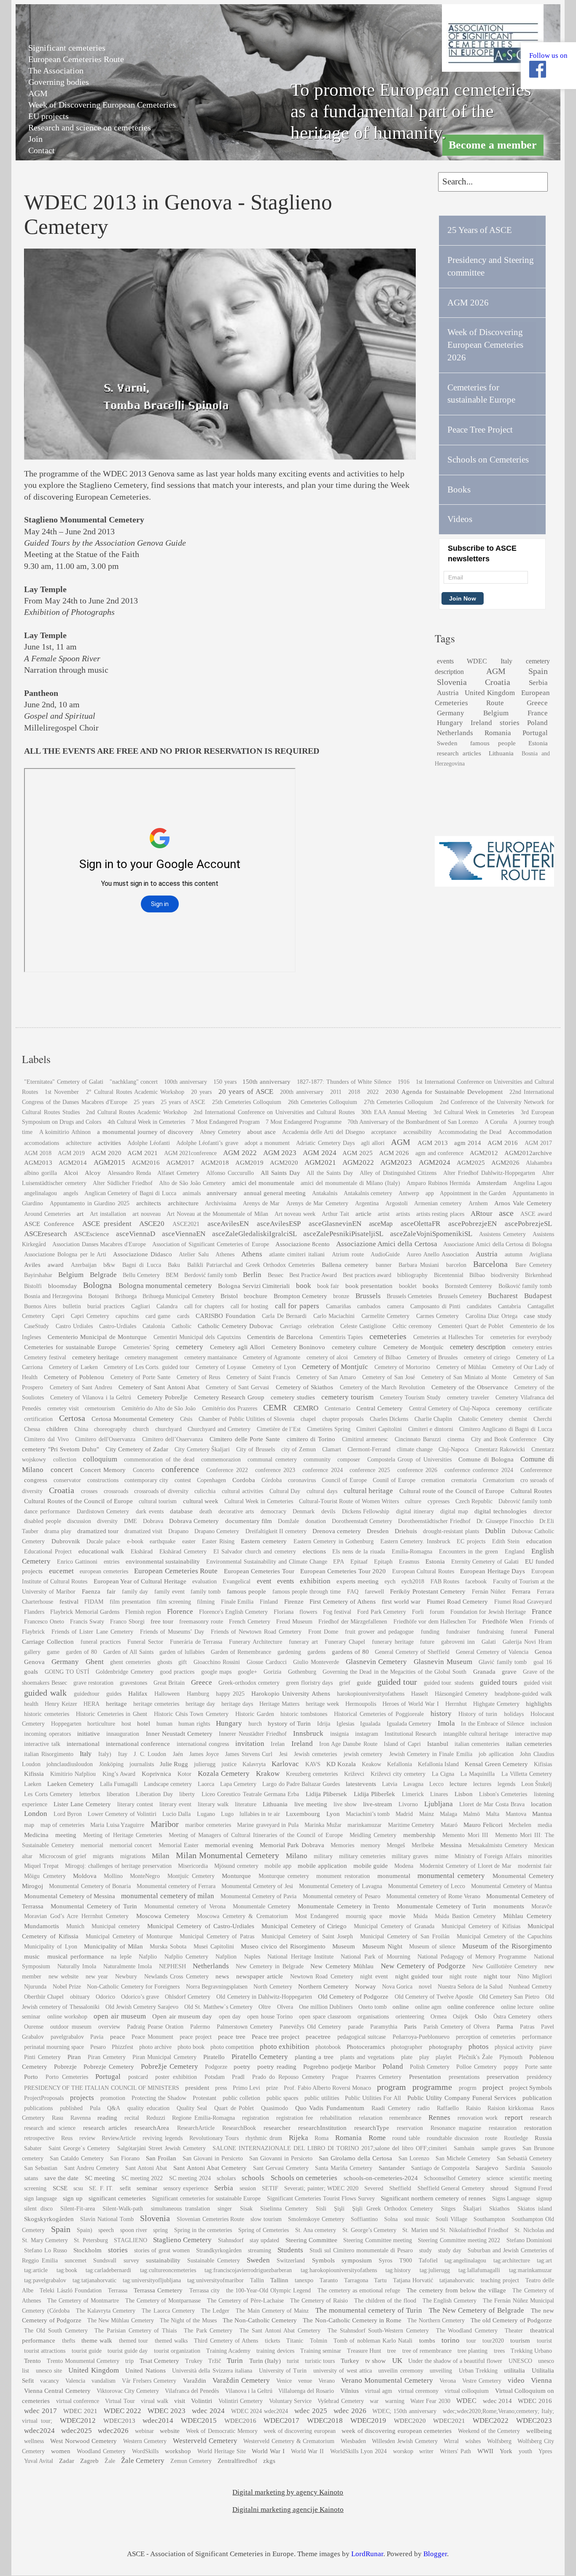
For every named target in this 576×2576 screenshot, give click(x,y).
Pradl (238, 2077)
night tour (497, 1976)
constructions (103, 1480)
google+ (248, 1672)
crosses (89, 1491)
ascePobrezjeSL (528, 1224)
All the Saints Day (330, 1173)
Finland (269, 1602)
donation (316, 1521)
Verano (327, 2381)
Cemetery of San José (389, 1377)
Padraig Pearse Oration (155, 2027)
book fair (328, 1286)
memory (370, 1845)
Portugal (535, 733)
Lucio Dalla (176, 1814)
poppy (511, 2067)
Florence (180, 1611)
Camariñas (338, 1306)
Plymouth (511, 2057)
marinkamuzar (365, 1825)
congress (36, 1480)
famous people (493, 743)
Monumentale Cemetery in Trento (344, 1906)
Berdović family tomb (211, 1275)
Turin (235, 2361)
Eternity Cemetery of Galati (485, 1562)
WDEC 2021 (80, 2411)
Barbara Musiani (419, 1265)
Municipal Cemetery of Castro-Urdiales (201, 1926)
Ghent (95, 1662)
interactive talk (42, 1744)
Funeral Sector (145, 1642)
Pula (95, 2108)
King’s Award (119, 1774)
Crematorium (499, 1480)
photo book (191, 2047)
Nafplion (226, 1957)
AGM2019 (249, 1162)
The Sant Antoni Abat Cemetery (280, 2331)
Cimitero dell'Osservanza (105, 1439)
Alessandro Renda (129, 1173)
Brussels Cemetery (460, 1296)
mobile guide (371, 1866)
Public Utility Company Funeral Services (462, 2098)
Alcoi (71, 1173)
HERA (92, 1704)
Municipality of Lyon (50, 1947)
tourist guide (87, 2351)
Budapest (538, 1296)
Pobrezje (65, 2066)
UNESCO (520, 2361)
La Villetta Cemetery (527, 1774)
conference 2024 (323, 1470)
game (53, 1652)
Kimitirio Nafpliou (73, 1774)
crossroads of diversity (161, 1491)
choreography (110, 1429)
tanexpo (304, 2280)
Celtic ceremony (412, 1326)
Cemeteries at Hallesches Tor (448, 1337)
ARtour (482, 1214)
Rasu (58, 2118)
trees (499, 2351)
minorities (540, 1856)
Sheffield (400, 2188)
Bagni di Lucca (141, 1265)
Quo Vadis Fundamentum (330, 2108)
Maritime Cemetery (411, 1825)
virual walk (154, 2401)
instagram (367, 1734)
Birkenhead (538, 1275)
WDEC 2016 (535, 2401)
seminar (147, 2188)
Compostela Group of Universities (409, 1460)
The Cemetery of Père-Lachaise (245, 2301)
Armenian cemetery (438, 1203)
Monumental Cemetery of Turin (94, 1906)
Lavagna (413, 1784)
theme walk (97, 2340)
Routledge (516, 2138)
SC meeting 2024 (190, 2178)
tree (392, 2351)
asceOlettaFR (420, 1224)
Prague (340, 2077)
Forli (418, 1612)
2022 (373, 1092)
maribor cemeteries (208, 1825)
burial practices (106, 1306)
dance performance (47, 1511)
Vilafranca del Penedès (192, 2391)
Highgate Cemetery (496, 1704)
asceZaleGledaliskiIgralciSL (254, 1234)
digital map (454, 1511)
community (317, 1460)
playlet (444, 2057)
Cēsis (186, 1419)
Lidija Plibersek (326, 1794)
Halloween (167, 1694)
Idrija (324, 1724)
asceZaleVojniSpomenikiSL (431, 1234)
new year (97, 1977)
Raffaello (448, 2108)
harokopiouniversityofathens (371, 1694)
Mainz (427, 1814)
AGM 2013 (433, 1143)
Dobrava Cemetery (194, 1521)
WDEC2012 (78, 2420)
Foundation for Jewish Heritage (488, 1612)
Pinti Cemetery (42, 2057)
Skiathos (499, 2209)
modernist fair (535, 1866)
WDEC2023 (534, 2420)
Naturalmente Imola (128, 1966)
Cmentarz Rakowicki (500, 1449)
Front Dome (323, 1632)
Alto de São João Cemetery (192, 1183)
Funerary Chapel (345, 1642)
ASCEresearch (46, 1234)
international (83, 1744)
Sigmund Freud (533, 2188)
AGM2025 (471, 1162)
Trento (32, 2361)
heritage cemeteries (156, 1704)
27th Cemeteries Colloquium (399, 1102)
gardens (316, 1652)
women (61, 2451)
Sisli (321, 2209)
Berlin (252, 1275)
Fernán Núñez (489, 1592)
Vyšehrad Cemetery (340, 2401)
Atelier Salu (194, 1254)
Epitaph (383, 1562)
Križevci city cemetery (398, 1774)
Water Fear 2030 (430, 2401)
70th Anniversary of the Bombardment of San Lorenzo (413, 1122)
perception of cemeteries (486, 2037)
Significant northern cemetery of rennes (433, 2198)
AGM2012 (484, 1153)
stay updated (264, 2240)
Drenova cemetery (337, 1531)
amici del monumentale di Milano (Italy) (350, 1183)
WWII (485, 2451)
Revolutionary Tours (214, 2138)
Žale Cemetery (143, 2461)
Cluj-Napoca (454, 1449)
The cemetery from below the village (456, 2290)
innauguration (123, 1734)
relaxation (371, 2118)
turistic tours (320, 2361)
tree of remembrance (427, 2351)
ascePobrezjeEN (472, 1224)
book (304, 1286)
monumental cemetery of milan (168, 1896)
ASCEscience (92, 1234)
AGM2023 (396, 1162)
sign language (40, 2199)
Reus (67, 2138)
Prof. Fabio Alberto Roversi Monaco (327, 2088)
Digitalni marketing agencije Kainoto (288, 2510)
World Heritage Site (222, 2451)
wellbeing (539, 2431)
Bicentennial (449, 1275)
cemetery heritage (96, 1357)
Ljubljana (439, 1804)
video (516, 2380)
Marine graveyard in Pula (268, 1825)
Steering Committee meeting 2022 (459, 2240)
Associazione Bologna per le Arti (65, 1254)
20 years (201, 1092)
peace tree (231, 2036)
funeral (519, 1632)
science (495, 2178)
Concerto (144, 1470)
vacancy (50, 2381)
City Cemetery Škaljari (202, 1449)
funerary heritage (393, 1642)
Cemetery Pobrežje (163, 1397)
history (441, 1714)
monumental (394, 1876)
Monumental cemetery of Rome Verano (433, 1896)
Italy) (105, 1754)
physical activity (514, 2047)
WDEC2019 (368, 2420)
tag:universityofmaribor (215, 2280)
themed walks (171, 2341)
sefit (125, 2188)
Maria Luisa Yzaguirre (117, 1825)
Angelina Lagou (533, 1183)
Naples (252, 1957)
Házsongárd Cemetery (461, 1694)
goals (31, 1671)
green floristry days (309, 1683)
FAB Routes (445, 1582)
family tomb (206, 1592)
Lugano (206, 1814)
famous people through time (307, 1592)
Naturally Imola (77, 1966)
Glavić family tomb (503, 1662)
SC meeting (100, 2178)
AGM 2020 (106, 1153)
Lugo (227, 1814)
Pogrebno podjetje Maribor (339, 2066)
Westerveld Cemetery (205, 2441)
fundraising (490, 1632)
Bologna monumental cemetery (165, 1286)
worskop (403, 2451)
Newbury (126, 1977)
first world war (401, 1601)
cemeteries (388, 1336)
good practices (177, 1672)
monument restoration (343, 1876)
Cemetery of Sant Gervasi (237, 1387)
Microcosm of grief (63, 1856)
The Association (56, 70)
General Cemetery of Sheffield (412, 1652)
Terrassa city (205, 2291)
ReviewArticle (119, 2138)
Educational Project (48, 1552)
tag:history (398, 2270)
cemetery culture (354, 1347)
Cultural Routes (531, 1491)
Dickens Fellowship (366, 1511)
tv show (375, 2361)
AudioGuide (385, 1254)
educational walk (101, 1551)
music (32, 1956)
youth (525, 2451)
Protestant (205, 2098)
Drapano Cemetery (217, 1531)
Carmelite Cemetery (386, 1316)
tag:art (544, 2261)
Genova (34, 1662)
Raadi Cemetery (391, 2108)
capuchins (127, 1316)
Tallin (257, 2280)
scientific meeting (530, 2178)
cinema (456, 1439)
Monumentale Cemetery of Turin (441, 1906)
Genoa (543, 1652)
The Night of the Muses (188, 2320)
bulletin (72, 1306)
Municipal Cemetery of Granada (394, 1926)
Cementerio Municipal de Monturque (97, 1337)
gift (183, 1662)
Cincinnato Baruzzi (418, 1439)
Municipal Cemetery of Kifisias (481, 1926)
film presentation (130, 1602)
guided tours (499, 1682)
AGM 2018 (38, 1153)
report (514, 2117)
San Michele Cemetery (463, 2158)
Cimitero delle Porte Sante (245, 1439)
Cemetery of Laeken (73, 1367)
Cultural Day (285, 1491)
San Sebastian (41, 2168)
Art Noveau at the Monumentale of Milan (217, 1214)
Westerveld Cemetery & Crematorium (289, 2441)
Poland (537, 723)
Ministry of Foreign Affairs (488, 1856)
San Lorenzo (414, 2158)
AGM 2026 (394, 1153)
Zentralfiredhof (237, 2461)
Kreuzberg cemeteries (312, 1774)
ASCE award (536, 1214)
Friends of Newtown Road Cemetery (256, 1632)
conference (180, 1469)
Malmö (471, 1814)
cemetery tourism (347, 1397)
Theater (514, 2331)
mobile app (278, 1866)
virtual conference (78, 2401)
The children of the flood (385, 2301)
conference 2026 (417, 1470)
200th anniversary (302, 1092)
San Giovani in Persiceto (213, 2158)
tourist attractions (45, 2351)
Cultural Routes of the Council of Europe (78, 1501)
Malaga (448, 1814)
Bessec (276, 1275)
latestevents (361, 1784)
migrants (103, 1856)
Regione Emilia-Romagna (203, 2118)
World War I (268, 2451)
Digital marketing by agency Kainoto (288, 2492)
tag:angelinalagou (465, 2261)
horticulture (101, 1724)
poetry (242, 2066)
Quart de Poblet (234, 2108)
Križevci (354, 1774)
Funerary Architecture (256, 1642)
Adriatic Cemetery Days (325, 1143)
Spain (538, 671)
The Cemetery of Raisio (319, 2301)
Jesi (283, 1754)
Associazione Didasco (143, 1254)
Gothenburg (302, 1672)
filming (206, 1602)
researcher (277, 2128)
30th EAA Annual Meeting (394, 1112)
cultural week (201, 1501)
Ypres (545, 2451)
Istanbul (438, 1744)
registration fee (295, 2118)
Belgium (496, 713)
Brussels (368, 1296)
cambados (369, 1306)
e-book (135, 1541)
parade (356, 2027)
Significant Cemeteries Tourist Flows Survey (321, 2199)
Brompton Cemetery (300, 1296)
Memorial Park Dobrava (292, 1845)
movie (397, 1916)
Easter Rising (218, 1541)
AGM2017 (180, 1162)
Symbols (323, 2260)
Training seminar (321, 2351)
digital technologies (501, 1511)
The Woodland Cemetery (467, 2331)
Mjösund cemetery (236, 1866)
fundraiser (458, 1632)
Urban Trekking (478, 2371)
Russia (543, 2138)
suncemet (75, 2261)
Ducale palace (103, 1541)
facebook (476, 1582)
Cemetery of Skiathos (305, 1387)
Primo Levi (246, 2088)
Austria (448, 693)
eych (390, 1582)
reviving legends (163, 2138)
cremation (433, 1480)
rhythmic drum (264, 2138)
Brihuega (126, 1296)
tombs (427, 2340)
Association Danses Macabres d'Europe (99, 1244)
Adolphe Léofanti (149, 1143)
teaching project (500, 2280)
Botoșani (98, 1296)
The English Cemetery (450, 2301)
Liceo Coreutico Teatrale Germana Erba (250, 1794)
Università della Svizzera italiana (212, 2371)
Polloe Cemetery (476, 2067)
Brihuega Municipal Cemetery (179, 1296)
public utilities (322, 2098)
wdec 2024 (208, 2411)
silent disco (38, 2209)
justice (229, 1764)
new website (64, 1977)
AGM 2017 (538, 1143)
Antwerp (409, 1193)
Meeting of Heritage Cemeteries (122, 1835)
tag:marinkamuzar (530, 2270)
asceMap (381, 1224)
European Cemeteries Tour (259, 1571)
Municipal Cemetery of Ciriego (304, 1926)
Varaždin (195, 2380)
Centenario (338, 1408)
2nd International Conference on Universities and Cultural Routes (274, 1112)
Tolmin (319, 2341)
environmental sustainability (163, 1561)
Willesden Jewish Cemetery (405, 2441)
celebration (321, 1326)
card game (158, 1316)
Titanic (295, 2341)
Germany (451, 713)
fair (111, 1591)
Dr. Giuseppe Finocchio (505, 1521)
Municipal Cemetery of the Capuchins (504, 1936)
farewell (374, 1592)
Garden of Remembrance (241, 1652)
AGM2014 (73, 1162)
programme (432, 2087)
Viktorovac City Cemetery (128, 2391)
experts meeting (357, 1581)
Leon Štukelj (537, 1784)
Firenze (294, 1601)
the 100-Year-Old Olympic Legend (269, 2291)
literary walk (213, 1804)
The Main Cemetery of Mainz (272, 2311)
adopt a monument (267, 1143)
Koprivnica (156, 1774)
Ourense (34, 2027)
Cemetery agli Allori (237, 1347)
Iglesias (345, 1724)
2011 (336, 1092)
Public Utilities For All (373, 2098)
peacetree (318, 2036)
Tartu (380, 2280)
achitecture (79, 1143)
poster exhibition (176, 2077)
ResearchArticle (196, 2128)
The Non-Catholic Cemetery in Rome (352, 2320)
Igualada (370, 1724)
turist (293, 2361)
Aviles (32, 1265)
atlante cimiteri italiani (297, 1254)
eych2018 (413, 1582)
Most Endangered (317, 1916)
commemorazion (221, 1460)
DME (131, 1521)
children (57, 1429)
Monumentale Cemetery (262, 1906)
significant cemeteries (117, 2198)
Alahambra (539, 1163)
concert (62, 1470)
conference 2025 (370, 1470)
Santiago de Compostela (440, 2168)
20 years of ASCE (246, 1092)
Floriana (284, 1612)
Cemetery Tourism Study (410, 1398)
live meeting (311, 1804)
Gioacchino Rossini (217, 1662)
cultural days (322, 1491)
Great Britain (169, 1683)
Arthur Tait (335, 1214)
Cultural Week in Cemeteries (259, 1501)
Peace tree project (276, 2036)
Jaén (178, 1754)
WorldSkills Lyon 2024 (358, 2451)
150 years (225, 1082)
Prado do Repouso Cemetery (288, 2077)
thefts (69, 2341)
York (506, 2451)
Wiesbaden (353, 2441)
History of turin (478, 1714)
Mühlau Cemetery (527, 1916)
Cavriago (291, 1326)
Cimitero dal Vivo (46, 1439)
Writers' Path (455, 2451)
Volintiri (202, 2401)
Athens (252, 1254)
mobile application (322, 1866)
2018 (354, 1092)
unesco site (49, 2371)
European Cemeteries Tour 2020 (343, 1571)
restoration (538, 2128)
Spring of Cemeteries (264, 2230)
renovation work (478, 2118)
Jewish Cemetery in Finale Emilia (431, 1754)
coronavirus (302, 1480)
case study (538, 1316)
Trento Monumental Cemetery (83, 2361)
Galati (489, 1642)
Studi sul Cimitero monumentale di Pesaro (361, 2250)
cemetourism (100, 1408)
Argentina (367, 1203)
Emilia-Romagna (412, 1552)
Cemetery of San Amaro (326, 1377)
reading (107, 2117)
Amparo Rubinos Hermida (438, 1183)
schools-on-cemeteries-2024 (381, 2178)
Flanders (34, 1612)
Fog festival (337, 1612)
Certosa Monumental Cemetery (133, 1419)
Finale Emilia (237, 1602)
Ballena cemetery (345, 1265)
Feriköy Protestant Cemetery (428, 1591)
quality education (148, 2108)
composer (349, 1460)
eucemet (61, 1571)
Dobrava (153, 1521)
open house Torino (270, 2017)
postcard (138, 2077)
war (374, 2401)
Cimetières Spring (329, 1429)
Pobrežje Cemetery (170, 2066)
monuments (509, 1906)
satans (31, 2178)
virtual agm (378, 2391)
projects (82, 2098)
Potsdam (215, 2077)
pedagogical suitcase (362, 2037)
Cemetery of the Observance (470, 1387)
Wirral (451, 2441)
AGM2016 (146, 1162)
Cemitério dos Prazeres (230, 1408)
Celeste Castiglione (363, 1326)
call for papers (297, 1306)
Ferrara (521, 1591)
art (80, 1214)
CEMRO (306, 1408)
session (248, 2188)
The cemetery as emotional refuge (359, 2291)
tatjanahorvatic (457, 2280)
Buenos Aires (40, 1306)
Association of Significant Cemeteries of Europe (211, 1244)
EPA (339, 1562)
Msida (420, 1916)
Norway (366, 1986)
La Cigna (443, 1774)
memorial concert (131, 1845)
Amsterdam (492, 1183)
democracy (273, 1511)
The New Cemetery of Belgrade (477, 2310)
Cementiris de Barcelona (280, 1337)
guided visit (538, 1683)
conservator (67, 1480)
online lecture (517, 2007)
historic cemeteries (47, 1714)
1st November (62, 1092)
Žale (110, 2461)
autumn (514, 1254)
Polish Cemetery (430, 2067)
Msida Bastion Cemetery (465, 1916)
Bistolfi (33, 1286)
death (206, 1511)
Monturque (236, 1876)
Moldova (85, 1876)
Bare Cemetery (534, 1265)
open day (230, 2017)
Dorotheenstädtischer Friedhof (434, 1521)
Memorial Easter (179, 1845)
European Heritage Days (493, 1571)
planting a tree (314, 2057)
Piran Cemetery (107, 2057)
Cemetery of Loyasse (221, 1367)
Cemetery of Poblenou (74, 1377)
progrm (468, 2088)
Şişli (339, 2209)
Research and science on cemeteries (90, 127)
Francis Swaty (87, 1622)
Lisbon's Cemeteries (503, 1794)
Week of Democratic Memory (222, 2431)
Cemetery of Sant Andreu (81, 1387)
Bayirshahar (38, 1275)
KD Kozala (341, 1764)
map (29, 1825)
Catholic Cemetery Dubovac (236, 1326)
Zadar (67, 2461)
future (427, 1642)
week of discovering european (300, 2431)
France (538, 713)
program (392, 2087)
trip (129, 2361)
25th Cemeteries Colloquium (247, 1102)
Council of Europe (344, 1480)
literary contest (135, 1804)
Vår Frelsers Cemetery (149, 2381)
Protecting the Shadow (159, 2098)
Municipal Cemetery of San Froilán (405, 1936)
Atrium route (348, 1254)
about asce (261, 1132)
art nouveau (147, 1214)
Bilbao (477, 1275)
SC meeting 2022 (142, 2178)
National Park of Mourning (375, 1957)
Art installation (108, 1214)
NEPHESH (172, 1966)
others (545, 2017)
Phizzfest (122, 2047)
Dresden (378, 1531)
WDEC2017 (281, 2420)
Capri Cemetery (90, 1316)
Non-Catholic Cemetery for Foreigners (133, 1987)
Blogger (435, 2554)
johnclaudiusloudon (70, 1764)
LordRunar (367, 2554)
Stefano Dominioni (529, 2240)
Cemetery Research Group (229, 1397)
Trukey (194, 2361)
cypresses (439, 1501)
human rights (194, 1724)
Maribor (165, 1824)
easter (189, 1541)
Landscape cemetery (168, 1784)
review (87, 2138)
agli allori (373, 1143)
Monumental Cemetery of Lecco (427, 1886)
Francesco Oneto (44, 1622)
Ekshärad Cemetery (183, 1552)
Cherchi (543, 1419)
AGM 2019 (71, 1153)
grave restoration (94, 1683)
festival (69, 1601)
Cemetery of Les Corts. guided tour (147, 1367)
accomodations (42, 1143)
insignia (339, 1734)
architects (149, 1203)
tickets (272, 2341)
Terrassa (118, 2291)
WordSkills (145, 2451)
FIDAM (94, 1602)
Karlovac (285, 1764)
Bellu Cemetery (141, 1275)
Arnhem (478, 1203)
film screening (174, 1602)
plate (407, 2057)
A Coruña (496, 1122)
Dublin (495, 1531)
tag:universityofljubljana (152, 2280)
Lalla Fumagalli (119, 1784)
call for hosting (249, 1306)
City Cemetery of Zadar (137, 1449)
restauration (503, 2128)
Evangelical (237, 1582)
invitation (250, 1744)
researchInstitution (322, 2128)
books (431, 1286)
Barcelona (490, 1264)
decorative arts (236, 1511)
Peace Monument (152, 2037)
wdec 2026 (350, 2411)
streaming (260, 2250)
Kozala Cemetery (224, 1774)
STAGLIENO (131, 2240)
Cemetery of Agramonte (272, 1357)
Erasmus (409, 1562)
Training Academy (228, 2351)
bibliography (412, 1275)
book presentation (369, 1286)
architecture (183, 1203)
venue (305, 2381)
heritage (116, 1703)
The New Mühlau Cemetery (121, 2320)
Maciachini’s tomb (368, 1814)
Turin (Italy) (265, 2361)
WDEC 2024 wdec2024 (260, 2411)
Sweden (447, 743)
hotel (144, 1723)
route (491, 2138)
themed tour (133, 2341)
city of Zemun (299, 1449)
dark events (150, 1511)
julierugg (205, 1764)
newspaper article (260, 1976)
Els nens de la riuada (359, 1552)
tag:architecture (512, 2261)
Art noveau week (295, 1214)
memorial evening (229, 1845)
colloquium (100, 1459)
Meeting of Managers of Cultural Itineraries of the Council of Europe (256, 1835)
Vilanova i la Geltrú (249, 2391)
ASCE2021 (186, 1224)
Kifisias (543, 1764)
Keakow (371, 1764)
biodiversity (505, 1275)
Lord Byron (68, 1814)
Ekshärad (142, 1552)
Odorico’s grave (140, 1997)
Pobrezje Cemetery (109, 2066)
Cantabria (509, 1306)
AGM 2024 (320, 1153)
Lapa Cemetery (238, 1784)
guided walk (45, 1693)
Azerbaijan (84, 1265)
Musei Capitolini (214, 1947)
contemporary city (146, 1480)
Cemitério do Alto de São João (159, 1408)
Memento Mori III (465, 1835)
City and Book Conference (504, 1439)
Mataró (449, 1825)
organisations (373, 2017)
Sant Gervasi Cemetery (281, 2168)
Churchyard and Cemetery (219, 1429)
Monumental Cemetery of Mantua (511, 1886)
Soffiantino (364, 2219)
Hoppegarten (66, 1724)
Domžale (288, 1521)
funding (430, 1632)
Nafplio (148, 1957)
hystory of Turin (289, 1723)
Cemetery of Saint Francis (258, 1377)
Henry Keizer (61, 1704)
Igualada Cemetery (409, 1724)
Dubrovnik (66, 1541)
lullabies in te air (260, 1814)
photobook (328, 2047)
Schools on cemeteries (304, 2178)
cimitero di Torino (311, 1439)
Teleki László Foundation (70, 2291)
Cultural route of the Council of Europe (452, 1491)
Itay (123, 1754)
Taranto (329, 2280)
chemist (518, 1419)
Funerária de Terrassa (196, 1642)
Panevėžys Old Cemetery (310, 2027)
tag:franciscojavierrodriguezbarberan (248, 2270)
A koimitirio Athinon (65, 1132)
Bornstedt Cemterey (468, 1286)
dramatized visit (143, 1531)
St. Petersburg (91, 2240)
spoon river (134, 2230)
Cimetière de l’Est (279, 1429)
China (81, 1429)
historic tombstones (304, 1714)
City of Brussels (256, 1449)
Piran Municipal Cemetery (165, 2057)
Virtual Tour (120, 2401)
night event (374, 1977)
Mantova (516, 1814)
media (545, 1825)
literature (246, 1804)
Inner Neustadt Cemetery (179, 1733)
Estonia (538, 743)
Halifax (138, 1693)
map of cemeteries (62, 1825)
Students (290, 2250)
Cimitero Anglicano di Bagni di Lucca (505, 1429)
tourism (520, 2340)
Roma (322, 2138)
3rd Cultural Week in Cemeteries (474, 1112)
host (126, 1724)
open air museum (120, 2016)
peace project (195, 2037)
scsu (78, 2188)
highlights (539, 1703)
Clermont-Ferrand (369, 1449)
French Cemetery (250, 1622)
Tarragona (356, 2280)
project (493, 2088)
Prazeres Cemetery (379, 2077)
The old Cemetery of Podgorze (511, 2320)
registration (256, 2118)
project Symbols (531, 2088)
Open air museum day (182, 2016)
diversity (107, 1521)
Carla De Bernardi (284, 1316)
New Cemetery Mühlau (342, 1966)
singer (225, 2209)
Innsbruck (308, 1733)
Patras (527, 2027)
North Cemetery (273, 1987)
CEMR (275, 1407)
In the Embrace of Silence (493, 1724)
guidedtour (87, 1694)
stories (510, 723)
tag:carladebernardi (108, 2270)
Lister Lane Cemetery (82, 1804)
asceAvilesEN (228, 1224)
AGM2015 (109, 1162)
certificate (540, 1408)
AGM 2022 (240, 1153)
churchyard (168, 1429)
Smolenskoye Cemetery (316, 2219)
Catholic (182, 1326)
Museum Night (382, 1946)
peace (118, 2036)
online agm (428, 2007)
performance (537, 2037)
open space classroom (325, 2017)
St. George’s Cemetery (370, 2230)
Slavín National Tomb (107, 2219)
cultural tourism (158, 1501)
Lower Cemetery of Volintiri (122, 1814)
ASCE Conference (49, 1224)
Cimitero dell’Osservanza (173, 1439)
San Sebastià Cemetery (524, 2158)
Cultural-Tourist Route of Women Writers (349, 1501)
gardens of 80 (350, 1652)
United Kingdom (490, 693)
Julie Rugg (174, 1764)
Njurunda (35, 1987)
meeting (66, 1835)
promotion (113, 2098)
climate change (415, 1449)
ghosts (165, 1662)
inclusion (541, 1724)
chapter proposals (343, 1419)
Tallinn (279, 2280)
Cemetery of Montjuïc (335, 1367)
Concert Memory (103, 1470)
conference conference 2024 (479, 1470)
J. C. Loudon (150, 1754)
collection (65, 1460)
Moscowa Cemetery (163, 1916)
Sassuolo (542, 2168)
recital (132, 2118)
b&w (109, 1265)
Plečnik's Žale (475, 2057)
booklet (408, 1286)
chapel (308, 1419)
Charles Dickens (389, 1419)
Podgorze (216, 2067)
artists (403, 1214)
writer (426, 2451)
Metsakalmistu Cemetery (498, 1845)
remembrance (405, 2118)
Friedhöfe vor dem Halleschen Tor (435, 1622)
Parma (505, 2026)
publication (537, 2098)
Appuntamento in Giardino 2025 (90, 1203)
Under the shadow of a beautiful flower (455, 2361)
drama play (58, 1531)
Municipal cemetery (116, 1926)
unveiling (441, 2371)
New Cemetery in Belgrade (269, 1966)
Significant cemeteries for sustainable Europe (206, 2199)
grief (345, 1683)
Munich (75, 1926)
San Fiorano (125, 2158)
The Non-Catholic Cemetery (260, 2320)
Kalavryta (254, 1764)
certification (38, 1419)
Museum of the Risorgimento (507, 1946)
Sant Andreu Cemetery (92, 2168)
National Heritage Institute (300, 1957)
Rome (377, 2138)
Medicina (36, 1835)
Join (35, 139)
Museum (344, 1946)
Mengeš (396, 1845)
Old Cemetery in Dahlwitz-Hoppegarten (264, 1997)
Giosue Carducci (267, 1662)
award (56, 1265)
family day (135, 1592)
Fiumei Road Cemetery (457, 1601)
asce (506, 1213)
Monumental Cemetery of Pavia (259, 1896)
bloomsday (63, 1286)
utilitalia (514, 2370)
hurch (255, 1724)
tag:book (67, 2270)
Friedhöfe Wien (503, 1621)
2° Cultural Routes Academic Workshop (135, 1092)
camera (396, 1306)
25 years (144, 1102)
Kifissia (34, 1774)
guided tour (397, 1682)
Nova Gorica (397, 1987)
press (221, 2088)
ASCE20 (152, 1224)
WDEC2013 (119, 2420)
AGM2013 (38, 1162)
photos (479, 2047)
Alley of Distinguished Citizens (398, 1173)
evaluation (205, 1582)
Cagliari (141, 1306)
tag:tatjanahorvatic (94, 2280)
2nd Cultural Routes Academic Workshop (137, 1112)
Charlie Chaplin (433, 1419)
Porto (31, 2077)
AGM (38, 93)
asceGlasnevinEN (335, 1224)
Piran (74, 2057)
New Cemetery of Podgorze (423, 1966)
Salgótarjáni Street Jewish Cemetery (161, 2148)
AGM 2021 (143, 1153)
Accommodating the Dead (470, 1132)
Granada (484, 1671)
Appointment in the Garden (473, 1193)
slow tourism (266, 2219)
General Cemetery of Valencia (492, 1652)
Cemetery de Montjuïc (413, 1347)
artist (384, 1214)
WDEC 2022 (123, 2411)
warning (395, 2401)
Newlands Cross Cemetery (176, 1977)
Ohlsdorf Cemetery (188, 1997)
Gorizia (272, 1672)
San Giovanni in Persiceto (281, 2158)
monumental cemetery (451, 1876)
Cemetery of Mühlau (461, 1367)
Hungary (450, 723)
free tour (162, 1621)
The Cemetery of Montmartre (83, 2301)
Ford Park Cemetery (381, 1612)
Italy (506, 661)
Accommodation (530, 1132)
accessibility (417, 1132)
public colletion (241, 2098)
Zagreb (89, 2461)
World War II (307, 2451)
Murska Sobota (168, 1947)
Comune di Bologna (486, 1459)
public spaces (282, 2098)
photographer (407, 2047)
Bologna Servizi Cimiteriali (254, 1286)
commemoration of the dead (159, 1460)
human (164, 1724)
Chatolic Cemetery (481, 1419)
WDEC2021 (449, 2420)
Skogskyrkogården (49, 2219)
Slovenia (452, 682)
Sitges (448, 2209)
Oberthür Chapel (44, 1997)
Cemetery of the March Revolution (382, 1387)
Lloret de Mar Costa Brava (492, 1804)
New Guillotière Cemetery (505, 1966)
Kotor (184, 1774)
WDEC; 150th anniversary (404, 2411)
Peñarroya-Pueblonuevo (421, 2037)
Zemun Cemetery (191, 2461)
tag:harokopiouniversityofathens (339, 2270)
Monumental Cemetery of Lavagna (340, 1886)
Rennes (439, 2117)
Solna (391, 2219)
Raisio (473, 2108)
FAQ (353, 1592)
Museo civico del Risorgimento (283, 1946)
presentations (464, 2077)
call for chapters (204, 1306)
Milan (161, 1856)
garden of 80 (81, 1652)
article (363, 1214)
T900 (406, 2261)
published (71, 2108)
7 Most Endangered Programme (304, 1122)
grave (509, 1671)
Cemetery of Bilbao (377, 1357)
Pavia (97, 2037)
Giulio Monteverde (316, 1662)
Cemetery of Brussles (432, 1357)
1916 (404, 1082)
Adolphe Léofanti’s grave (207, 1143)
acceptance (384, 1132)
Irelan (278, 1744)
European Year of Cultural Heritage (140, 1581)
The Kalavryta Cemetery (106, 2311)
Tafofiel (428, 2261)
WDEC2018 (325, 2420)
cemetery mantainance (211, 1357)
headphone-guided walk (523, 1694)
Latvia (390, 1784)
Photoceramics (366, 2047)
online (401, 2006)
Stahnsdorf (231, 2240)
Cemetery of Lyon (274, 1367)
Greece (537, 703)
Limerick (413, 1794)
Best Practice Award (313, 1275)
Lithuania (501, 753)
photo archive (155, 2047)
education (539, 1541)
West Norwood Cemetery (83, 2441)
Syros (385, 2261)
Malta (493, 1814)
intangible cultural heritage (476, 1734)
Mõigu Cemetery (45, 1876)
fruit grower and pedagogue (379, 1632)
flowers (308, 1612)
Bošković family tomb (525, 1286)
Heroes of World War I (411, 1704)
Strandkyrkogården (219, 2250)
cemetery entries (532, 1347)
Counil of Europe (394, 1480)
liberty (187, 1794)
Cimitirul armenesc (365, 1439)
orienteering (410, 2017)
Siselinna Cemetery (284, 2209)
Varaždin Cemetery (241, 2380)
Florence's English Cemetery (233, 1612)
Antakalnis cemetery (368, 1193)
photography (446, 2047)
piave (546, 2047)
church (141, 1429)
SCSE (60, 2188)
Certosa (72, 1418)
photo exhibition (285, 2047)
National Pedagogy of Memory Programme (472, 1957)
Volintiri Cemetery (241, 2401)
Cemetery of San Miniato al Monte (464, 1377)
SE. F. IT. (101, 2188)
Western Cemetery (145, 2441)
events (445, 661)
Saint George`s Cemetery (79, 2148)
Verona (448, 2381)
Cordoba (244, 1480)
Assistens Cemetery (502, 1234)
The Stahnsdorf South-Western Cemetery (378, 2331)
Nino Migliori (535, 1977)
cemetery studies (293, 1397)
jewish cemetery (363, 1754)
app (430, 1193)
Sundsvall (105, 2261)
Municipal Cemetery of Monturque (129, 1936)
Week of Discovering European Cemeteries (102, 105)
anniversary (222, 1193)
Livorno (408, 1804)
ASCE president (107, 1224)
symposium (357, 2260)
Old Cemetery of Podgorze (353, 1996)
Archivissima (221, 1203)
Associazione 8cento (303, 1244)
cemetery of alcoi (327, 1357)
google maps (216, 1672)
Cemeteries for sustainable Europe (70, 1347)
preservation (503, 2077)
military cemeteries (362, 1856)
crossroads (116, 1491)
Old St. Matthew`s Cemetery (218, 2007)
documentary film (249, 1521)
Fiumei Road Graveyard (523, 1602)
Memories (342, 1845)
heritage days (237, 1704)
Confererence (536, 1470)
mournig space (364, 1916)
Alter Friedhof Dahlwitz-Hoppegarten (489, 1173)
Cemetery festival (45, 1357)
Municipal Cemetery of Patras (217, 1936)
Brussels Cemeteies (409, 1296)
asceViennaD (136, 1234)
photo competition (232, 2047)
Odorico (105, 1997)
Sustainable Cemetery (213, 2261)
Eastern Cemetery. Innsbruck (415, 1541)
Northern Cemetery (323, 1986)
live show (345, 1804)
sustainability (163, 2260)
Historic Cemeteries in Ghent (112, 1714)
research (541, 2117)
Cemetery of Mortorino (402, 1367)
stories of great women (162, 2250)
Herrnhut (456, 1704)
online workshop (67, 2017)
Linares (439, 1794)
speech (106, 2230)
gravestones (133, 1683)
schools (253, 2178)
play (424, 2057)
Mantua (542, 1814)
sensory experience (186, 2188)
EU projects (48, 116)
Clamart (332, 1449)
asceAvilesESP (279, 1224)
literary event (175, 1804)
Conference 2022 (227, 1470)
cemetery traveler (468, 1398)
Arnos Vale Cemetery (523, 1203)
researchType (372, 2128)
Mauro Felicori (483, 1825)
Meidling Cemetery (373, 1835)
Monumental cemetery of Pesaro (342, 1896)
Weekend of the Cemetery (489, 2431)
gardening (289, 1652)
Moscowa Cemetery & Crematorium (242, 1916)
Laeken (33, 1784)
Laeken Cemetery (70, 1784)
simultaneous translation (180, 2209)
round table (406, 2138)
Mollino (113, 1876)
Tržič (215, 2361)
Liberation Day (154, 1794)
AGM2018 (215, 1162)
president (197, 2088)
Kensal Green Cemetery (496, 1764)
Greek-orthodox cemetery (249, 1683)
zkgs (269, 2461)
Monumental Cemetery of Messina (70, 1896)
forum (437, 1612)
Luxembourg (303, 1814)
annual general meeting (275, 1193)
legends (506, 1784)
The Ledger (215, 2311)
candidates (479, 1306)
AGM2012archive (528, 1153)
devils (328, 1511)
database (181, 1511)
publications (38, 2108)
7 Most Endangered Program (225, 1122)
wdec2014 (158, 2420)
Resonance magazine (456, 2128)
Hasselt (420, 1694)
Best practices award (367, 1275)
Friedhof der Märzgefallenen (353, 1622)
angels (71, 1193)
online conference (471, 2006)
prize (272, 2088)
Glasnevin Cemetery (377, 1662)
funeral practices (101, 1642)
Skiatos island (535, 2209)
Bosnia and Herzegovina (53, 1296)
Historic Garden (255, 1714)
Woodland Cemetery (101, 2451)
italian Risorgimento (49, 1754)
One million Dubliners (326, 2007)
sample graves (499, 2148)
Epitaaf (359, 1562)
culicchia (205, 1491)
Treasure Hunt (364, 2351)
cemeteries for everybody (521, 1337)
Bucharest (503, 1296)
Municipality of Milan (113, 1946)
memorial (92, 1845)
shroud (499, 2188)
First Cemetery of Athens (343, 1601)
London (36, 1814)
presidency (539, 2077)
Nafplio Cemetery (186, 1957)
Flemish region (143, 1612)
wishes (473, 2441)
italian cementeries (477, 1744)
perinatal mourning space (54, 2047)
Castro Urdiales (74, 1326)
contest (183, 1480)
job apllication (496, 1754)
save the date (62, 2178)
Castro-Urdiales (118, 1326)
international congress (203, 1744)
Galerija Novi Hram (527, 1642)
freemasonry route (201, 1622)
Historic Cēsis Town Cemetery (191, 1714)
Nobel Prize (67, 1987)
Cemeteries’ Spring (146, 1347)
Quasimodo (275, 2108)
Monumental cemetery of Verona (185, 1906)
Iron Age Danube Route (348, 1744)
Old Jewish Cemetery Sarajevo (142, 2007)
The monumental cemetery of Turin (369, 2310)
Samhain (464, 2148)
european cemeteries (104, 1571)
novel (425, 1987)
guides (114, 1694)
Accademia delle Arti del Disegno (323, 1132)
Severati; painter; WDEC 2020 (321, 2188)
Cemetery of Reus (198, 1377)
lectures (482, 1784)
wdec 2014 (497, 2401)
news (222, 1976)
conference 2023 (275, 1470)
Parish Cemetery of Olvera (456, 2027)
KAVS (313, 1764)
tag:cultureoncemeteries (168, 2270)
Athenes (225, 1254)
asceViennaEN (184, 1234)
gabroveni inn (458, 1642)
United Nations (145, 2370)
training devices (275, 2351)
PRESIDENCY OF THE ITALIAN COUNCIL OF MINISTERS (101, 2088)
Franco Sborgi (127, 1622)
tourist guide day (128, 2351)
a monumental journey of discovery (145, 1132)
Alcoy (93, 1173)
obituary (80, 1997)
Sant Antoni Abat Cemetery (210, 2168)
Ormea (439, 2017)
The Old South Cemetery (56, 2331)
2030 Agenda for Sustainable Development (444, 1092)
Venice (284, 2381)
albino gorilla (40, 1173)
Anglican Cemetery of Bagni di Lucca (130, 1193)
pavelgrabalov (67, 2037)
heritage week (322, 1704)
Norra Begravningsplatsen (217, 1987)
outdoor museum (71, 2027)
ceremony (509, 1408)
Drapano (178, 1531)
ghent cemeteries (130, 1662)
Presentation (425, 2077)
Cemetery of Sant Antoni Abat (159, 1387)
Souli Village (451, 2219)
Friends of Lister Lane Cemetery (92, 1632)
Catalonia (154, 1326)
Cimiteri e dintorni (431, 1429)
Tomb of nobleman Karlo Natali (373, 2341)
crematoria (464, 1480)
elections (314, 1551)
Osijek (460, 2017)
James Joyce (204, 1754)
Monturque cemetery (284, 1876)
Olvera (285, 2007)
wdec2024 (39, 2431)
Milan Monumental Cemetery (227, 1855)
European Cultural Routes (423, 1571)
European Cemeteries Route (76, 59)
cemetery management (151, 1357)
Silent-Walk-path (123, 2209)
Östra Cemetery (512, 2017)
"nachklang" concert (134, 1082)
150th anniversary (266, 1081)
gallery (32, 1652)
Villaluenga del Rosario (306, 2391)
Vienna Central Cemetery (57, 2391)
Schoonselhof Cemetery (452, 2178)
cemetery (190, 1347)
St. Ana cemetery (316, 2230)
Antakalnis (325, 1193)
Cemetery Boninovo (299, 1347)
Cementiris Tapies (341, 1337)
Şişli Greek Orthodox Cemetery (393, 2209)
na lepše (121, 1957)
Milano (297, 1856)
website (170, 2431)
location (541, 1804)
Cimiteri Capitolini (379, 1429)
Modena (404, 1866)
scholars (226, 2178)
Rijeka (299, 2138)
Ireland (481, 723)
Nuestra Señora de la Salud (470, 1987)
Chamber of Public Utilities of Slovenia (247, 1419)
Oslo (481, 2016)
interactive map (533, 1734)
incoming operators (47, 1734)
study (425, 2250)
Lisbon (464, 1794)
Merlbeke (423, 1845)
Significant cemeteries (67, 48)
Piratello (214, 2057)
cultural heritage (369, 1491)
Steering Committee (311, 2240)
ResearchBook (239, 2128)
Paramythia (384, 2027)
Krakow (268, 1774)
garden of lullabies (182, 1652)
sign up (73, 2198)
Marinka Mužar (323, 1825)
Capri (58, 1316)
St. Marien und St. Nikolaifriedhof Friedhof (455, 2230)
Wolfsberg (499, 2441)
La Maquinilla (478, 1774)
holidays (514, 1714)
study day (450, 2250)
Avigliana (541, 1254)
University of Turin (283, 2371)
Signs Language (511, 2199)
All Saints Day (280, 1173)
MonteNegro (145, 1876)
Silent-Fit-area (78, 2209)
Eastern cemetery (264, 1541)
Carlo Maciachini (334, 1316)
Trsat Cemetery (159, 2361)
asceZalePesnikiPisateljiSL (343, 1234)
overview (109, 2027)
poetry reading (277, 2066)
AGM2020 (284, 1162)
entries (112, 1562)
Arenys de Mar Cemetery (317, 1203)
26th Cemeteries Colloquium (323, 1102)
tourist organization (177, 2351)
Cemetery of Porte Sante (140, 1377)
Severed (374, 2188)
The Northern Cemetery (436, 2320)
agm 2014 (468, 1143)
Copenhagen (211, 1480)
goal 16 (543, 1662)
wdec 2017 (40, 2411)
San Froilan (161, 2158)
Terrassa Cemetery (158, 2290)
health (31, 1704)
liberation (118, 1794)
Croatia (498, 682)
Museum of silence (432, 1947)
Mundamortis (42, 1926)
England (515, 1552)
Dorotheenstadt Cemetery (362, 1521)
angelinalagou (40, 1193)
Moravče (542, 1906)
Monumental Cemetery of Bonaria (90, 1886)
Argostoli (397, 1203)
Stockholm (87, 2250)
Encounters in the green (468, 1552)
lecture (458, 1784)
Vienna (541, 2380)
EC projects (471, 1541)
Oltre (265, 2007)
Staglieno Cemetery (182, 2240)
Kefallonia (400, 1764)
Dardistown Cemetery (103, 1511)
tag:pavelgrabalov (45, 2280)
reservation (410, 2128)
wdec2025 (77, 2431)
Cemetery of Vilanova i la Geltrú (90, 1398)
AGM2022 (358, 1162)
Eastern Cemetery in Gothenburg (334, 1541)
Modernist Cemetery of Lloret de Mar (466, 1866)
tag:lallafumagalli (479, 2270)
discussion (79, 1521)
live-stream (378, 1804)
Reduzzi (156, 2118)
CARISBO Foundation (226, 1316)
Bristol (229, 1296)
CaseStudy (36, 1326)
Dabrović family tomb (525, 1501)
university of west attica (343, 2371)
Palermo (200, 2027)
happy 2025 (230, 1694)
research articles (459, 753)
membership (419, 1835)
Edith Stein (506, 1541)
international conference (138, 1744)
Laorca (206, 1784)
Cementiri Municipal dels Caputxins (197, 1337)
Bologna (97, 1285)
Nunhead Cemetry (530, 1987)
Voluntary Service (290, 2401)
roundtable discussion (453, 2138)
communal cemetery (272, 1460)
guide (364, 1682)
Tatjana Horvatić (413, 2280)
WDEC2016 (240, 2420)
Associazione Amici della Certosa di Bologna (497, 1244)
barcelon (456, 1265)
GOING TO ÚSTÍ (67, 1672)
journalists (142, 1764)
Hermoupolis (361, 1704)
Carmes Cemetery (438, 1316)
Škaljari (472, 2209)
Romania (498, 733)
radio (424, 2108)
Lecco (436, 1784)
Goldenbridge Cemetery (124, 1672)
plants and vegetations (367, 2057)
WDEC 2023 (167, 2411)
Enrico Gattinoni (77, 1562)
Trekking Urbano (531, 2351)
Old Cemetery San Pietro (509, 1997)
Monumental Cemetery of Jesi (257, 1886)
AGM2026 (505, 1162)
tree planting (472, 2351)
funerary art (303, 1642)
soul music (417, 2219)
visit (180, 2401)
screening (35, 2188)
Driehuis (406, 1531)
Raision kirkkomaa (510, 2108)
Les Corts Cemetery (48, 1794)
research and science (50, 2128)
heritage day (200, 1704)
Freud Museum (294, 1622)
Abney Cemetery (220, 1132)
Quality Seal (192, 2108)
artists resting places (440, 1214)
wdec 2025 (311, 2411)
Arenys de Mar (261, 1203)
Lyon (333, 1814)
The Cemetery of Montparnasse (163, 2301)
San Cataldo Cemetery (77, 2158)
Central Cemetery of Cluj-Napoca (449, 1408)
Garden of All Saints (128, 1652)
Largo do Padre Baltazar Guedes (301, 1784)
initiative (89, 1733)
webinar (144, 2431)
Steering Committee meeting (378, 2240)
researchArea (152, 2128)
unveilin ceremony (401, 2371)
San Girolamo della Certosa (355, 2158)
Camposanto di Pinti (435, 1306)
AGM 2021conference (191, 1153)
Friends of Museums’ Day (172, 1632)
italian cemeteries (529, 1744)
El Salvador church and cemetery (255, 1552)
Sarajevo (487, 2168)
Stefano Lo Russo (46, 2250)
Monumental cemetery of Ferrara (176, 1886)
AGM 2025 (358, 1153)
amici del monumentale (263, 1183)
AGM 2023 (280, 1153)
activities (109, 1143)
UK (397, 2361)
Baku (174, 1265)
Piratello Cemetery (260, 2057)
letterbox (90, 1794)
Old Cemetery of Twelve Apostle (434, 1997)
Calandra (167, 1306)
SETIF (270, 2188)
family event (170, 1592)
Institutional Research (410, 1734)
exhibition (315, 1581)
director (543, 1511)
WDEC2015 (199, 2420)
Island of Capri (402, 1744)
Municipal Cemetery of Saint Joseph (307, 1936)
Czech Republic (474, 1501)
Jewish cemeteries (315, 1754)
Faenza (91, 1591)
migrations (133, 1856)
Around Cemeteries (47, 1214)
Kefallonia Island (438, 1764)
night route (463, 1977)
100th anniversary (186, 1082)
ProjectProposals (44, 2098)
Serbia (538, 683)
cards (183, 1316)
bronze (341, 1296)
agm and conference (439, 1153)
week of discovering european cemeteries (397, 2431)
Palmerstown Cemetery (245, 2027)
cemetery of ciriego (487, 1357)
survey (131, 2261)
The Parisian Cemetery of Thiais (136, 2331)
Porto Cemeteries (67, 2077)
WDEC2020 (410, 2420)
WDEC (477, 661)
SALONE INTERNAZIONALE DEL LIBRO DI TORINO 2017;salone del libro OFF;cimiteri (330, 2148)
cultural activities (242, 1491)
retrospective (39, 2138)
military (323, 1856)
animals (192, 1193)
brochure (256, 1296)
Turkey (350, 2361)
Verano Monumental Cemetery (387, 2380)
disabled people (42, 1521)
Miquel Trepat (41, 1866)
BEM (172, 1275)
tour (471, 2341)
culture (413, 1501)
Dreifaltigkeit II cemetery (276, 1531)
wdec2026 (113, 2431)
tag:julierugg (435, 2270)
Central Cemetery (380, 1408)
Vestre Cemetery (482, 2381)
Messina (451, 1845)
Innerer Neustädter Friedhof (253, 1734)
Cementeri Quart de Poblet (471, 1326)
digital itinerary (415, 1511)
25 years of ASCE (183, 1102)
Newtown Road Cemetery (322, 1977)
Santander (392, 2168)
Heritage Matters (279, 1704)
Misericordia (193, 1866)
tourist (544, 2341)
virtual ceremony (418, 2391)
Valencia (75, 2381)
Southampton (489, 2219)
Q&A (114, 2108)
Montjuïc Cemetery (191, 1876)
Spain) (85, 2230)
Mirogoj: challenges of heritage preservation (118, 1866)
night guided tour (419, 1976)
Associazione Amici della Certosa (387, 1244)
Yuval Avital (39, 2461)
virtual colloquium (467, 2391)
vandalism (104, 2381)
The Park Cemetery (208, 2331)
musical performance (75, 1956)
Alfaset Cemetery (178, 1173)
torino (451, 2340)
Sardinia (515, 2168)
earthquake (163, 1541)
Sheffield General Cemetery (451, 2188)
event (264, 1581)
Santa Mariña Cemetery (343, 2168)
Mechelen (520, 1825)
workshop (178, 2451)
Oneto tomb (373, 2007)
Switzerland (291, 2261)
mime (441, 1856)
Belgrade (103, 1275)
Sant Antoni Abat (146, 2168)
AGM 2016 (503, 1143)
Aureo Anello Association (438, 1254)
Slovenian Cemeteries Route (211, 2219)
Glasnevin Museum (443, 1662)
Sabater (33, 2148)
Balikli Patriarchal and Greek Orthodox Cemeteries (251, 1265)
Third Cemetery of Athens (226, 2341)
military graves (410, 1856)
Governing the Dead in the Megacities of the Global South (394, 1672)
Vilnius (350, 2391)
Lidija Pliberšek (374, 1794)
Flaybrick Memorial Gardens (85, 1612)
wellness (34, 2441)
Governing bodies (59, 82)
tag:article (36, 2270)
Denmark (304, 1511)
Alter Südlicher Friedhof (123, 1183)
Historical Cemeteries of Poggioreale (379, 1714)
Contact (42, 150)
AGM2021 (320, 1162)
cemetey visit (63, 1408)
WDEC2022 (491, 2420)
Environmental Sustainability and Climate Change (266, 1562)
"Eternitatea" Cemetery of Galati (63, 1082)
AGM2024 (435, 1162)
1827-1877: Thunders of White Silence (344, 1082)
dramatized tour (98, 1531)
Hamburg (198, 1694)
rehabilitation (336, 2118)
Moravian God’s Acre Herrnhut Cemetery (76, 1916)
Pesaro (98, 2047)
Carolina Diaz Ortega (491, 1316)
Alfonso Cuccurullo (230, 1173)
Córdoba (272, 1480)
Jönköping (111, 1764)
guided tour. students (449, 1683)
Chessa (32, 1429)
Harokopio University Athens (291, 1693)
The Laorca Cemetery (168, 2311)
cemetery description (478, 1347)
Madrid (404, 1814)
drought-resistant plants (451, 1531)
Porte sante (538, 2067)
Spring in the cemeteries (203, 2230)
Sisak (246, 2209)
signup (544, 2199)
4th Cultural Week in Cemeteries (146, 1122)
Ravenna (81, 2118)
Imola (446, 1723)
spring (160, 2230)
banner (384, 1265)
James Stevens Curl (249, 1754)
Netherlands (455, 733)
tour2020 (493, 2341)
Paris (410, 2026)
